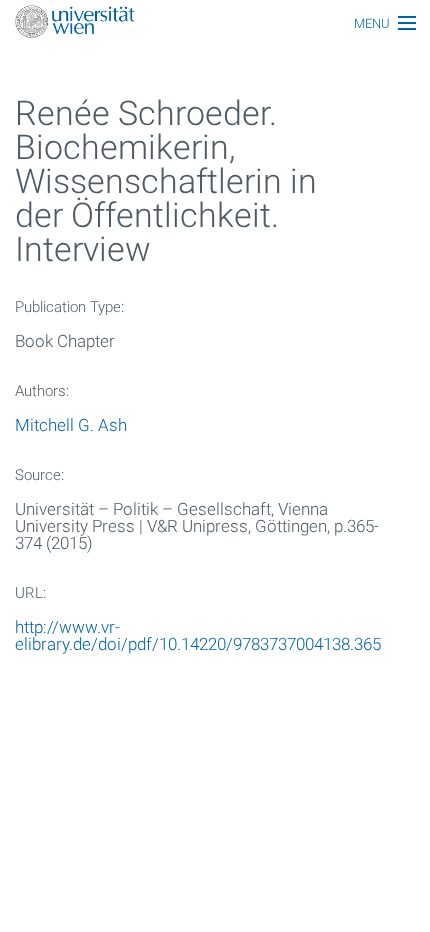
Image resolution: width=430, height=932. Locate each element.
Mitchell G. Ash (71, 425)
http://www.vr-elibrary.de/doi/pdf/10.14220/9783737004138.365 (198, 635)
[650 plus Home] (215, 23)
